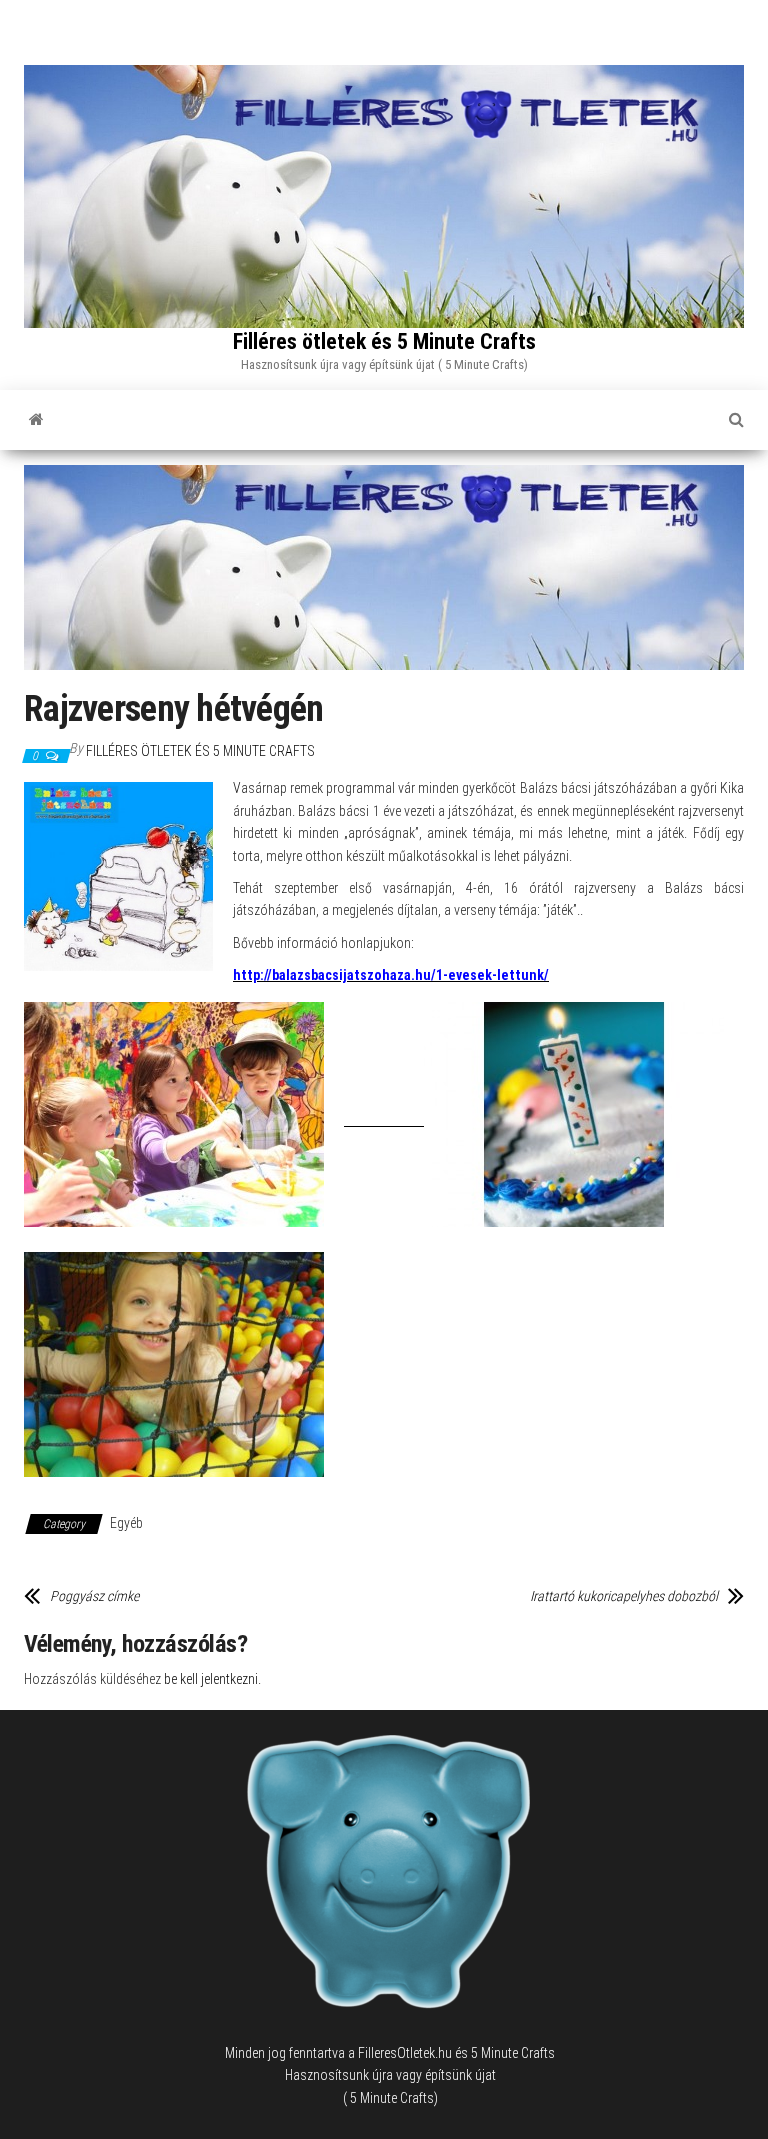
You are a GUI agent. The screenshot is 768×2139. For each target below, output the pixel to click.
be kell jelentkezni (211, 1679)
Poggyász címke (94, 1596)
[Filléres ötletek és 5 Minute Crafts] (36, 420)
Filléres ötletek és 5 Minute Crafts (384, 341)
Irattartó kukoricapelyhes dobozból (624, 1596)
